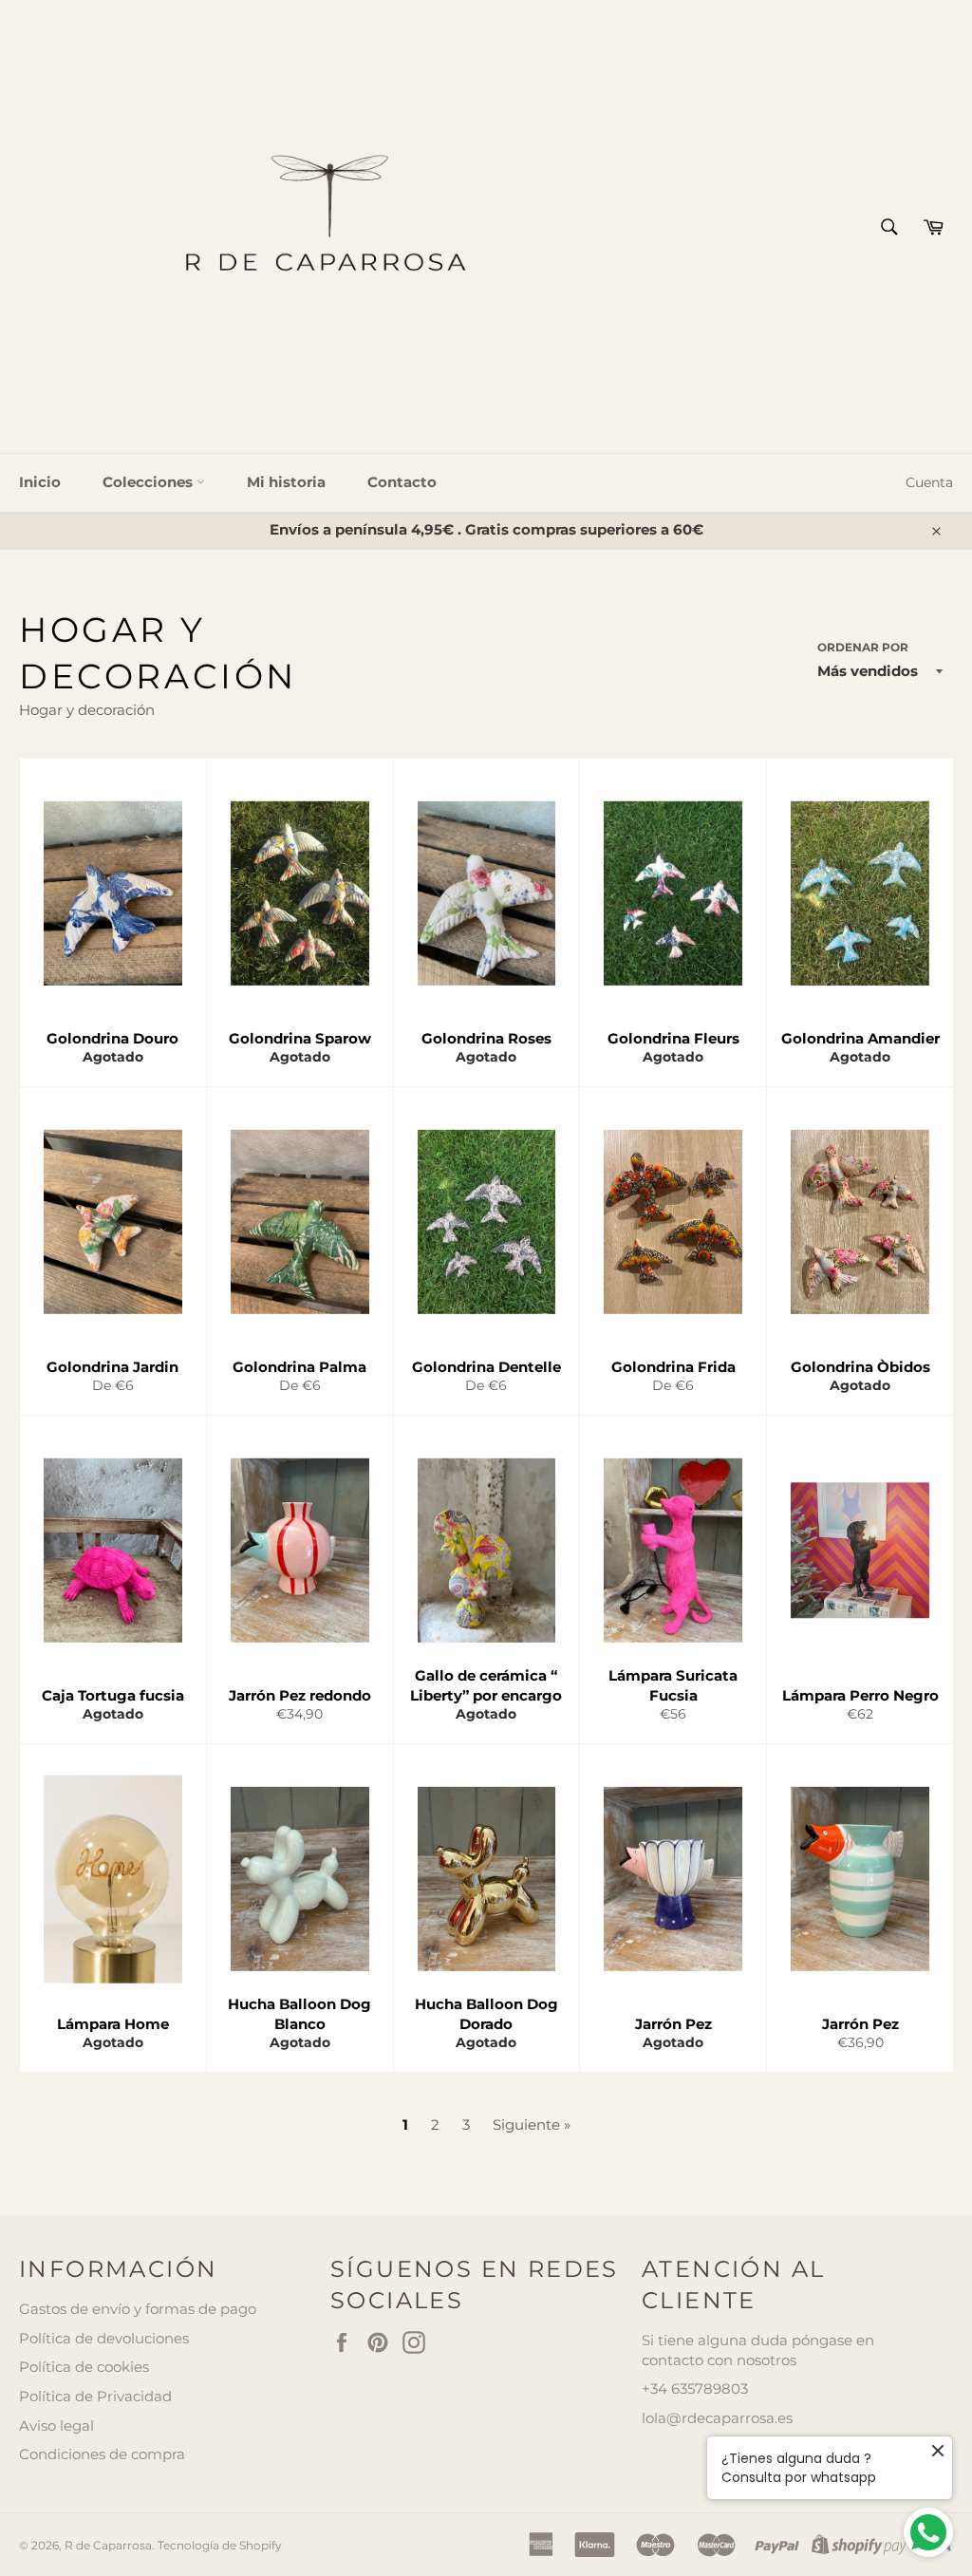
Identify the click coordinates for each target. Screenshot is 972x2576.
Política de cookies (84, 2367)
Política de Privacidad (95, 2396)
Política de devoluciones (104, 2338)
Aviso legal (56, 2426)
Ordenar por (863, 647)
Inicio (40, 482)
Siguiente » (532, 2125)
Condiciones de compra (102, 2454)
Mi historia (286, 482)
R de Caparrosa (108, 2545)
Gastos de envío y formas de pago (138, 2309)
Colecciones (150, 482)
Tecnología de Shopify (220, 2545)
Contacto (402, 482)
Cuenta (929, 482)
